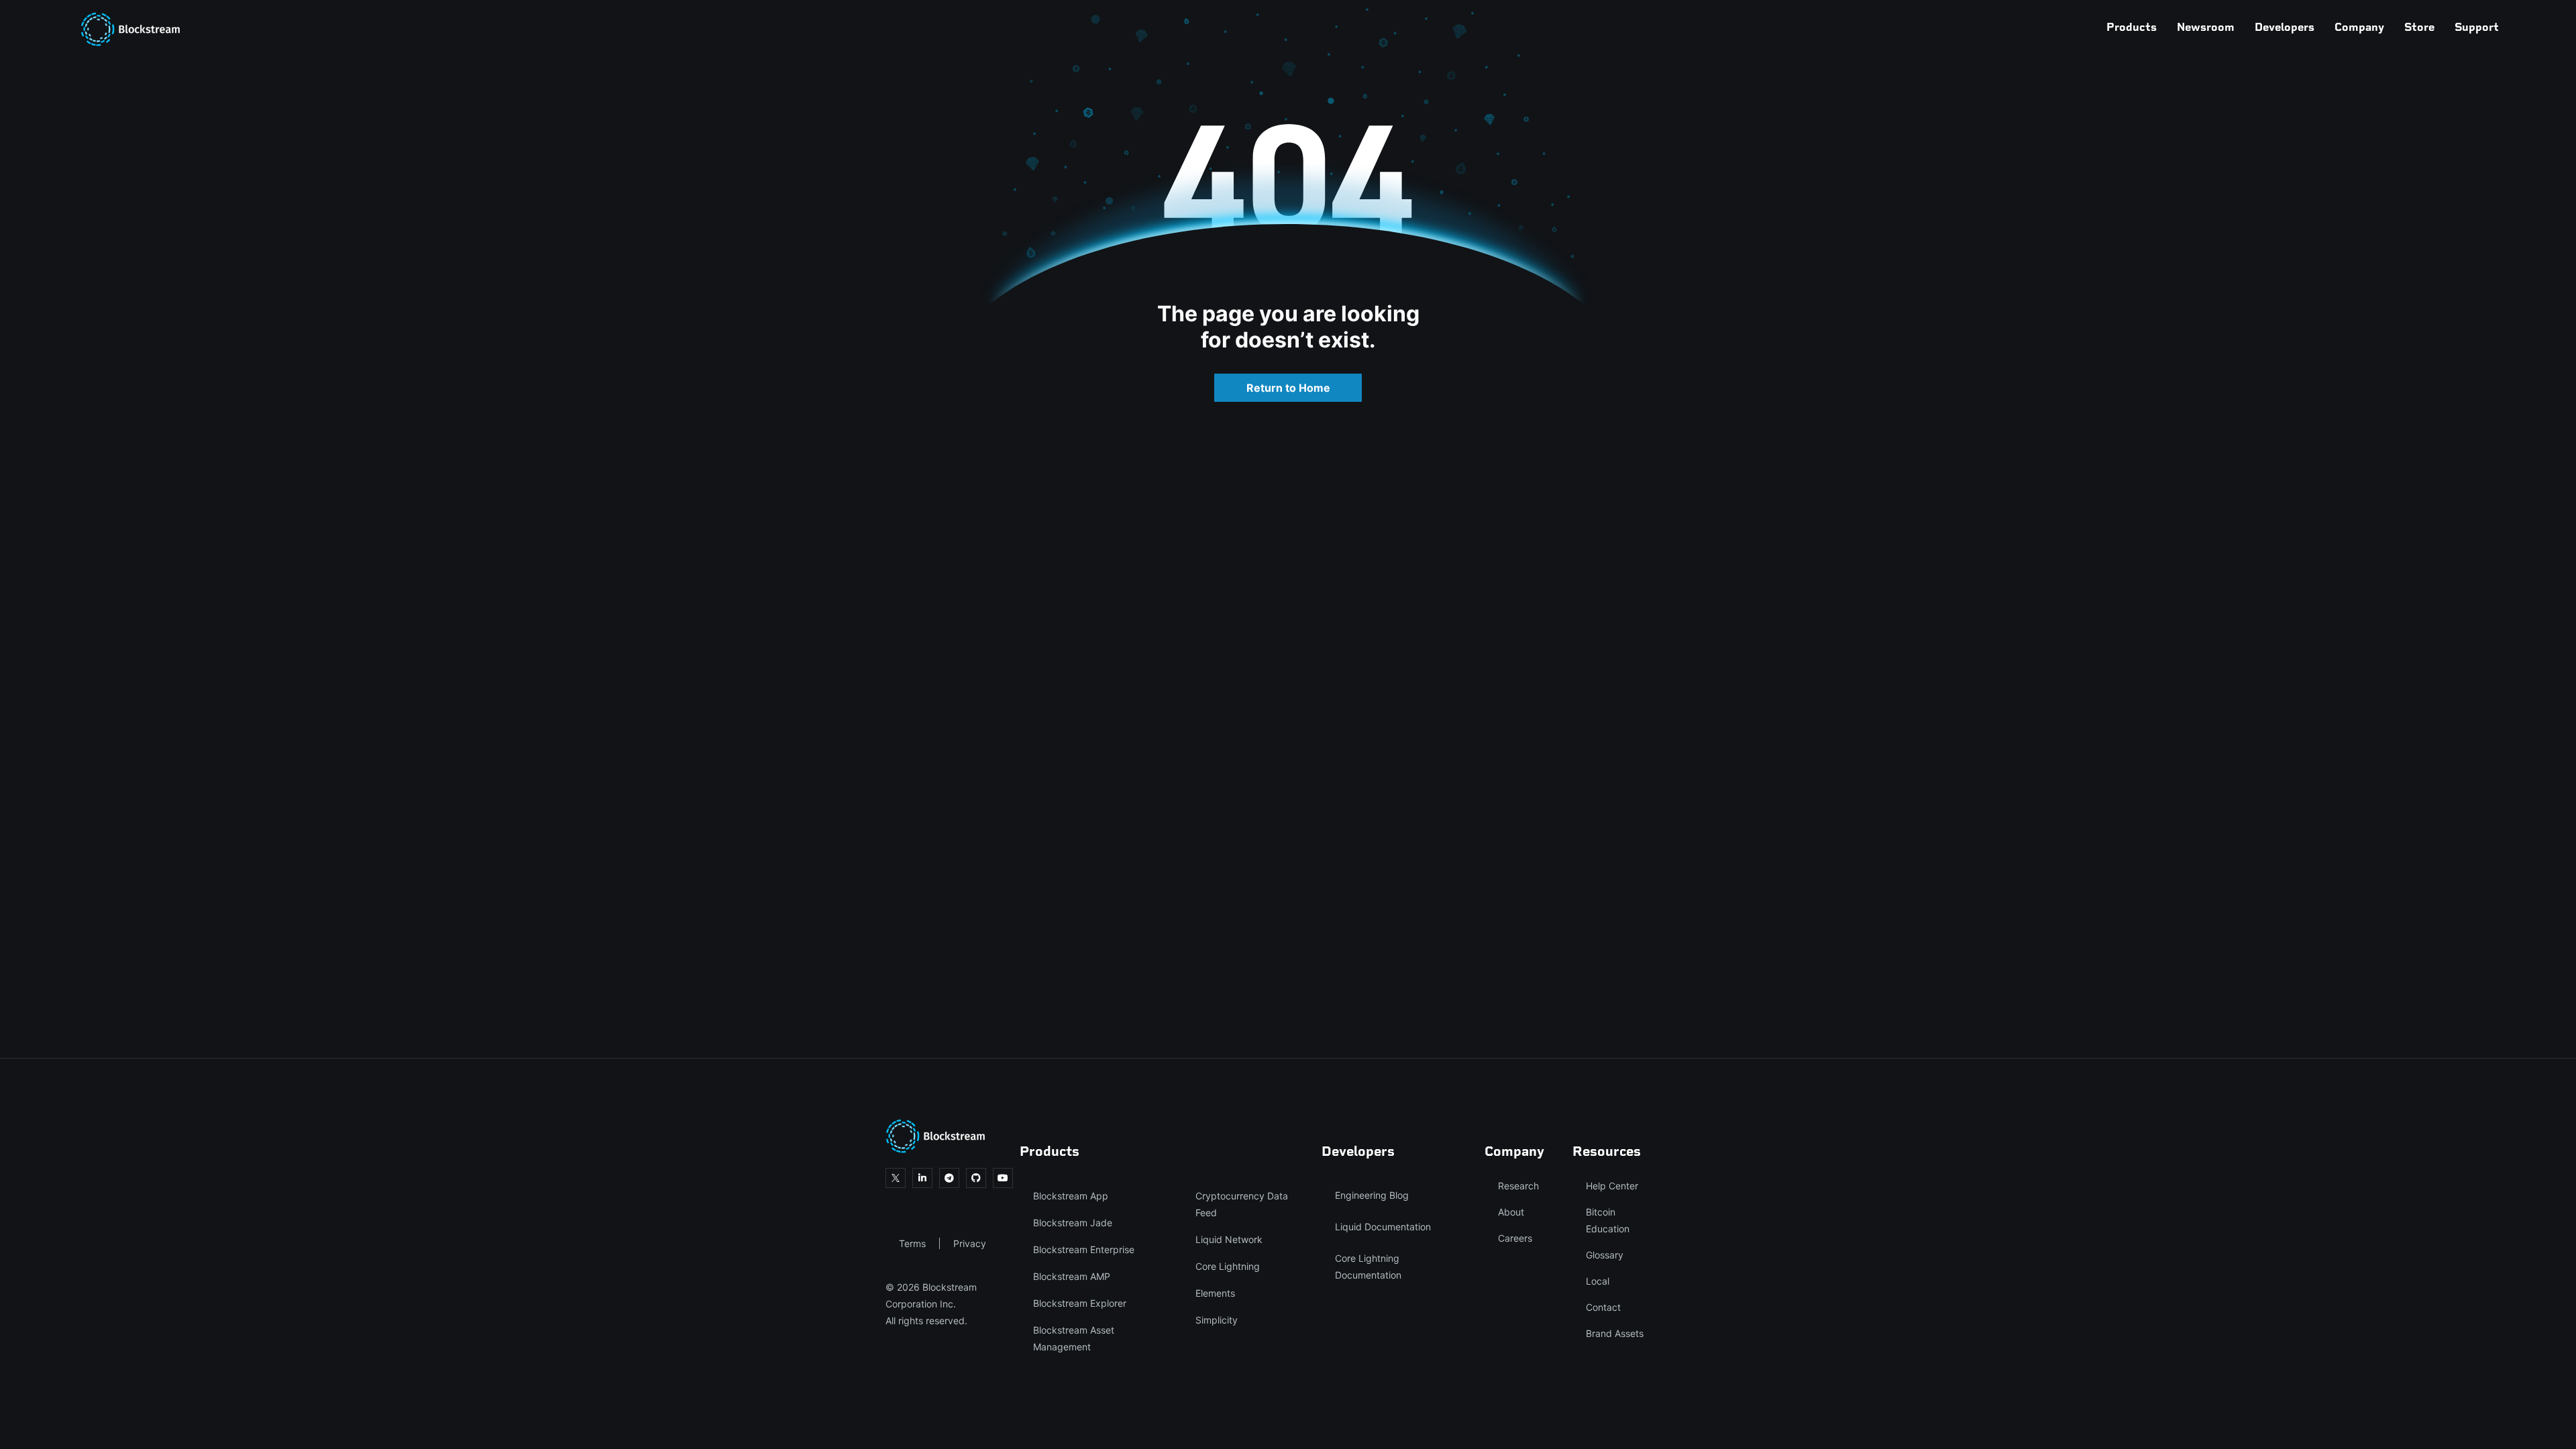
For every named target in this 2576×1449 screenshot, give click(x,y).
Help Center (1612, 1186)
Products (2132, 27)
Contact (1603, 1307)
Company (2359, 27)
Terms (912, 1243)
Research (1518, 1186)
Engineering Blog (1372, 1195)
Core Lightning (1228, 1266)
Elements (1215, 1293)
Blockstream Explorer (1080, 1303)
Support (2477, 27)
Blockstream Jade (1073, 1223)
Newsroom (2206, 27)
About (1511, 1212)
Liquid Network (1229, 1239)
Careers (1515, 1238)
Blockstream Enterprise (1084, 1249)
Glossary (1605, 1255)
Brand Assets (1615, 1333)
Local (1598, 1281)
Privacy (970, 1243)
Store (2419, 27)
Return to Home (1288, 388)
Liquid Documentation (1383, 1227)
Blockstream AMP (1072, 1276)
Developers (2285, 27)
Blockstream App (1071, 1196)
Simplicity (1217, 1320)
